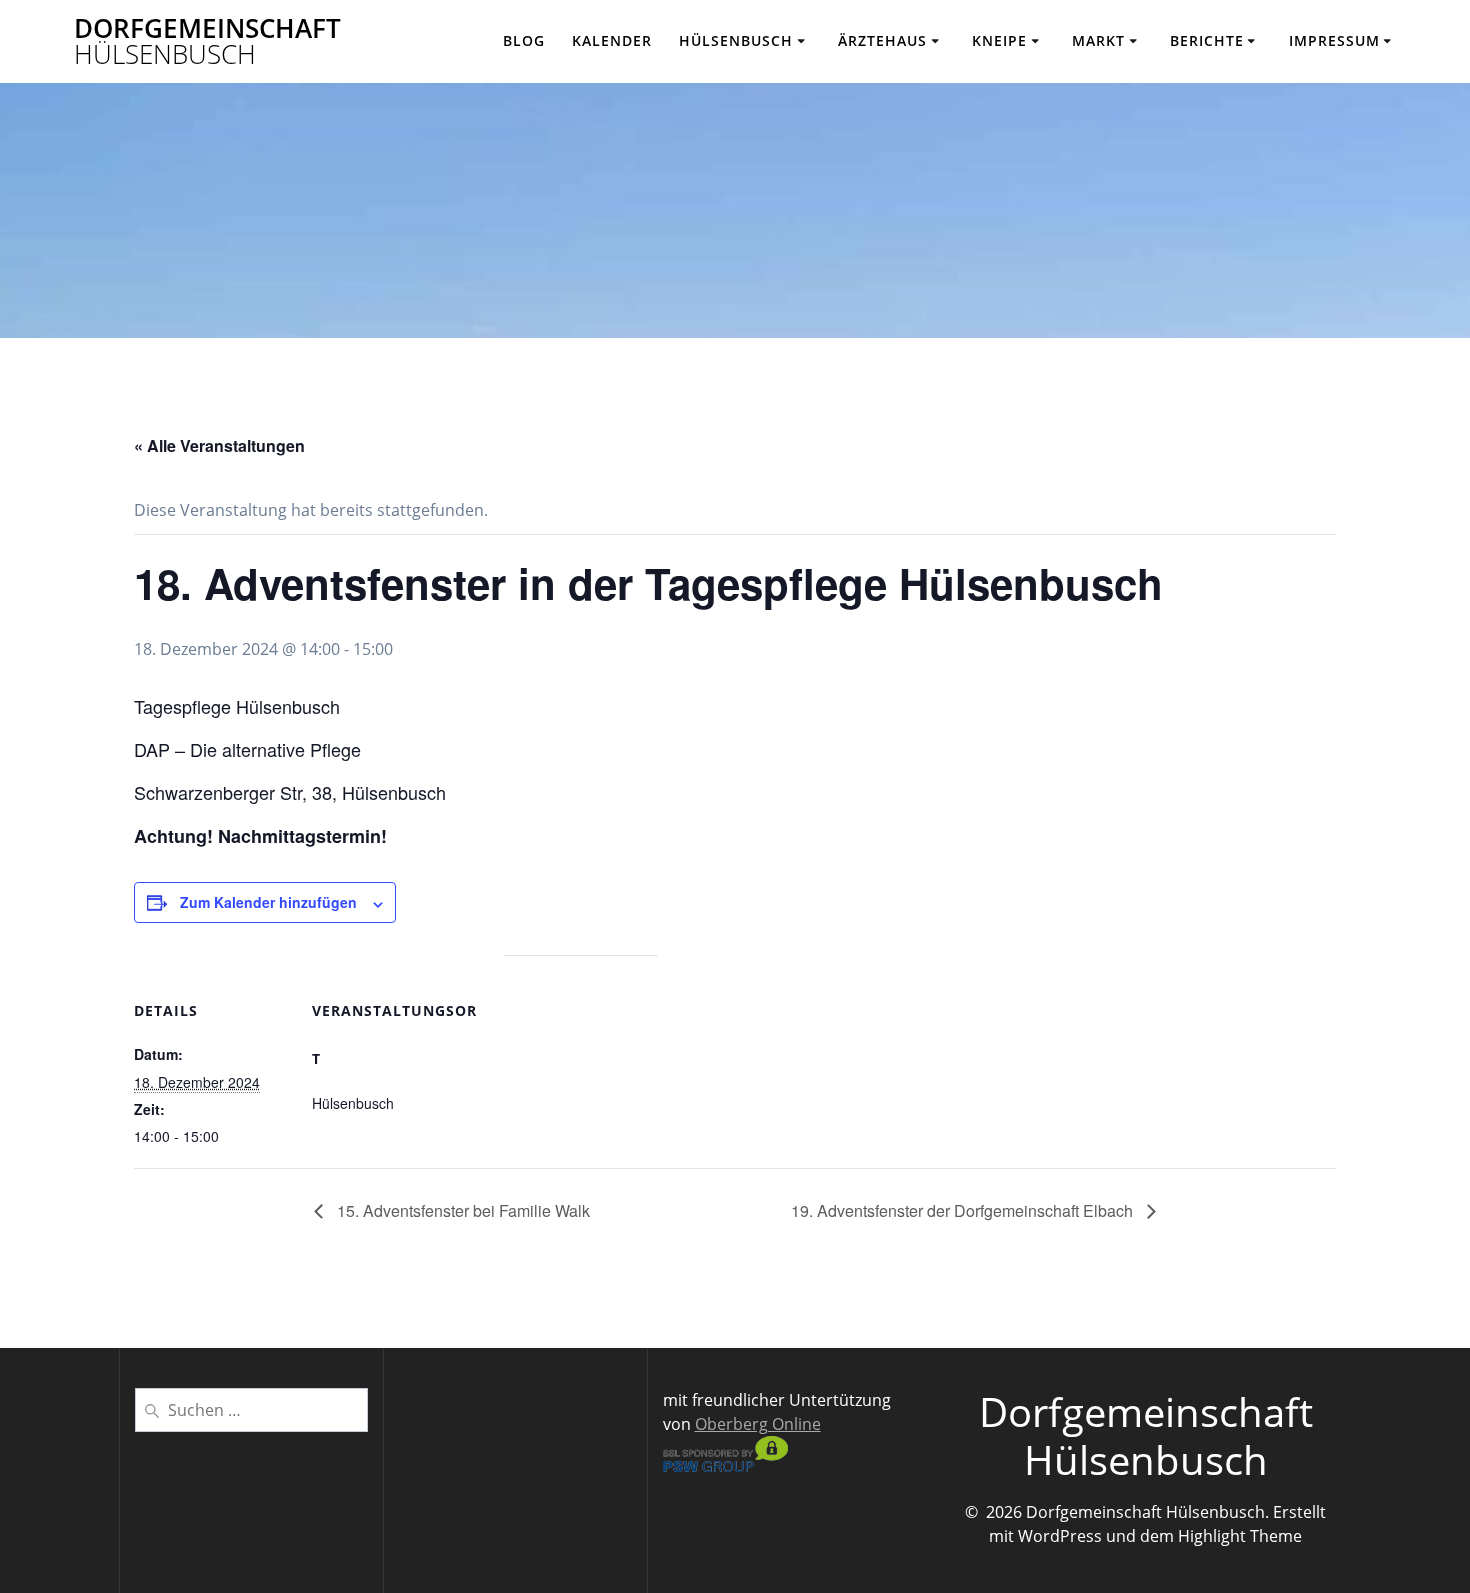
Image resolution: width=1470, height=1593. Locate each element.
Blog (524, 40)
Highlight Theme (1240, 1536)
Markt (1098, 40)
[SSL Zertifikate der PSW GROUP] (725, 1466)
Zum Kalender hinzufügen (268, 902)
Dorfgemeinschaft (207, 41)
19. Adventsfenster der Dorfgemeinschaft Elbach (964, 1210)
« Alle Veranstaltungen (219, 445)
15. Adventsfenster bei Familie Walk (461, 1210)
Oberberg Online (758, 1424)
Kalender (612, 40)
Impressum (1334, 40)
